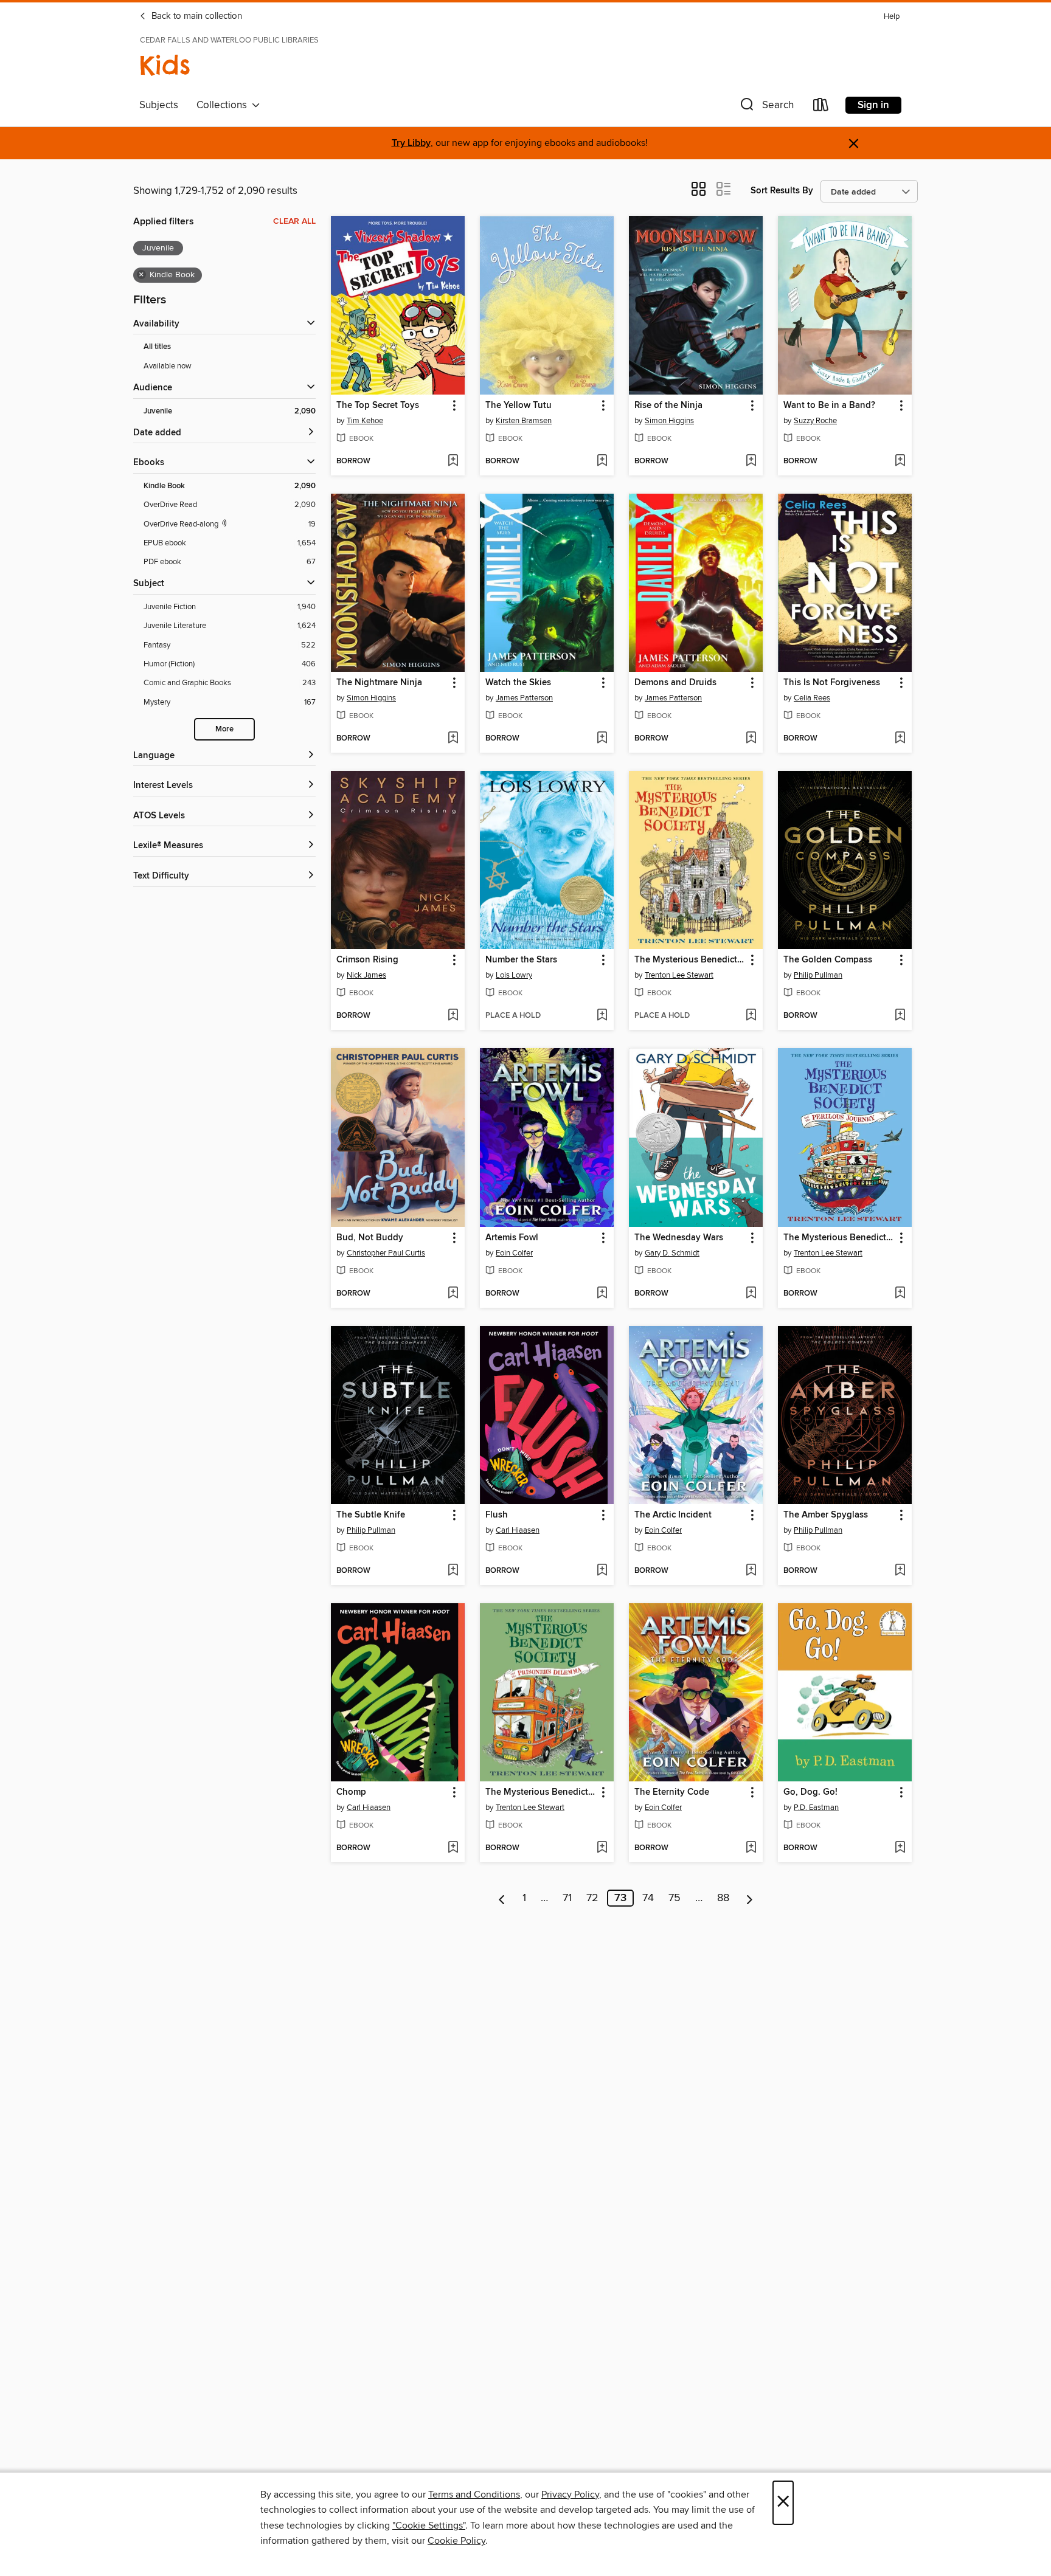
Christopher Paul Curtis (386, 1253)
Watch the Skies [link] (518, 683)
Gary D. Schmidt (672, 1253)
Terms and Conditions (474, 2495)
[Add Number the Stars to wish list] (602, 1016)
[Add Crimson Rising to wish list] (453, 1016)
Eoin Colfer (514, 1253)
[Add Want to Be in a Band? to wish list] (900, 461)
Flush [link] (497, 1515)
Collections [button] (224, 105)
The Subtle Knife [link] (371, 1515)
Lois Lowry (514, 975)
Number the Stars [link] (521, 960)
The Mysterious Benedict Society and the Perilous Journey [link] (839, 1238)
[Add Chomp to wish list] (453, 1848)
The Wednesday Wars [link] (679, 1238)
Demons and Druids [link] (675, 683)
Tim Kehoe (365, 421)
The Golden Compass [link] (828, 960)
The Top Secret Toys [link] (378, 406)
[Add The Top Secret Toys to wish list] (453, 461)
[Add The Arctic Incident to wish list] (751, 1571)
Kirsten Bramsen (524, 421)
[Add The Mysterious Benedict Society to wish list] (751, 1016)
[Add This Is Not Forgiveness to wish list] (900, 739)
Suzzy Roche (815, 421)
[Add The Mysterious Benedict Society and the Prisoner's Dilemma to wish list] (602, 1848)
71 (567, 1898)
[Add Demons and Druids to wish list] (751, 739)
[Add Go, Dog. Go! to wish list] (900, 1848)
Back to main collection (196, 16)
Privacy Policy (570, 2495)
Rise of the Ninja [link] (668, 406)
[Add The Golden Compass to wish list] (900, 1016)
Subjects (159, 105)
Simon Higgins (669, 421)
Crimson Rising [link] (367, 960)
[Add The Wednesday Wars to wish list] (751, 1294)
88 (723, 1898)
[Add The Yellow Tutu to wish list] (602, 461)
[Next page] (750, 1898)
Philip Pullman (818, 975)
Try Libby (411, 143)
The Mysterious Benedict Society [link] (690, 960)
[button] (766, 107)
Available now (168, 366)
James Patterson (524, 698)
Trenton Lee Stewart (679, 975)
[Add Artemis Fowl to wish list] (602, 1294)
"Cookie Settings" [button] (429, 2526)
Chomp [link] (351, 1792)
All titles (157, 347)
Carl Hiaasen (518, 1530)
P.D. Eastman (816, 1808)
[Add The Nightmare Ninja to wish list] (453, 739)
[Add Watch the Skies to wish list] (602, 739)
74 (648, 1898)
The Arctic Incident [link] (673, 1515)
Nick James (366, 975)
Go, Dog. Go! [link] (810, 1792)
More (224, 729)
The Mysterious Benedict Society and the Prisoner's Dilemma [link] (541, 1792)
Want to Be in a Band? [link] (829, 406)
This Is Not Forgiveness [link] (832, 683)
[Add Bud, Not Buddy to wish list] (453, 1294)
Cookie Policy (456, 2541)
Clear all (294, 221)
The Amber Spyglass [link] (826, 1515)
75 (675, 1898)
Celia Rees (812, 698)
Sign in (873, 105)
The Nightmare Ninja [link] (379, 683)
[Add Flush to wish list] (602, 1571)
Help (892, 17)
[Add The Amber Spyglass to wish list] (900, 1571)
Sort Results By (782, 191)
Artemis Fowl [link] (512, 1238)
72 (592, 1898)
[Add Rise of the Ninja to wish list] (751, 461)
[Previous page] (502, 1898)
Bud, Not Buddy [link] (370, 1238)
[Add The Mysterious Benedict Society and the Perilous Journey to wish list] (900, 1294)
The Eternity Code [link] (672, 1792)
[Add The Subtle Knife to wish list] (453, 1571)
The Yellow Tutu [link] (519, 406)
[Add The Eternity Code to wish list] (751, 1848)
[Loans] (821, 107)
